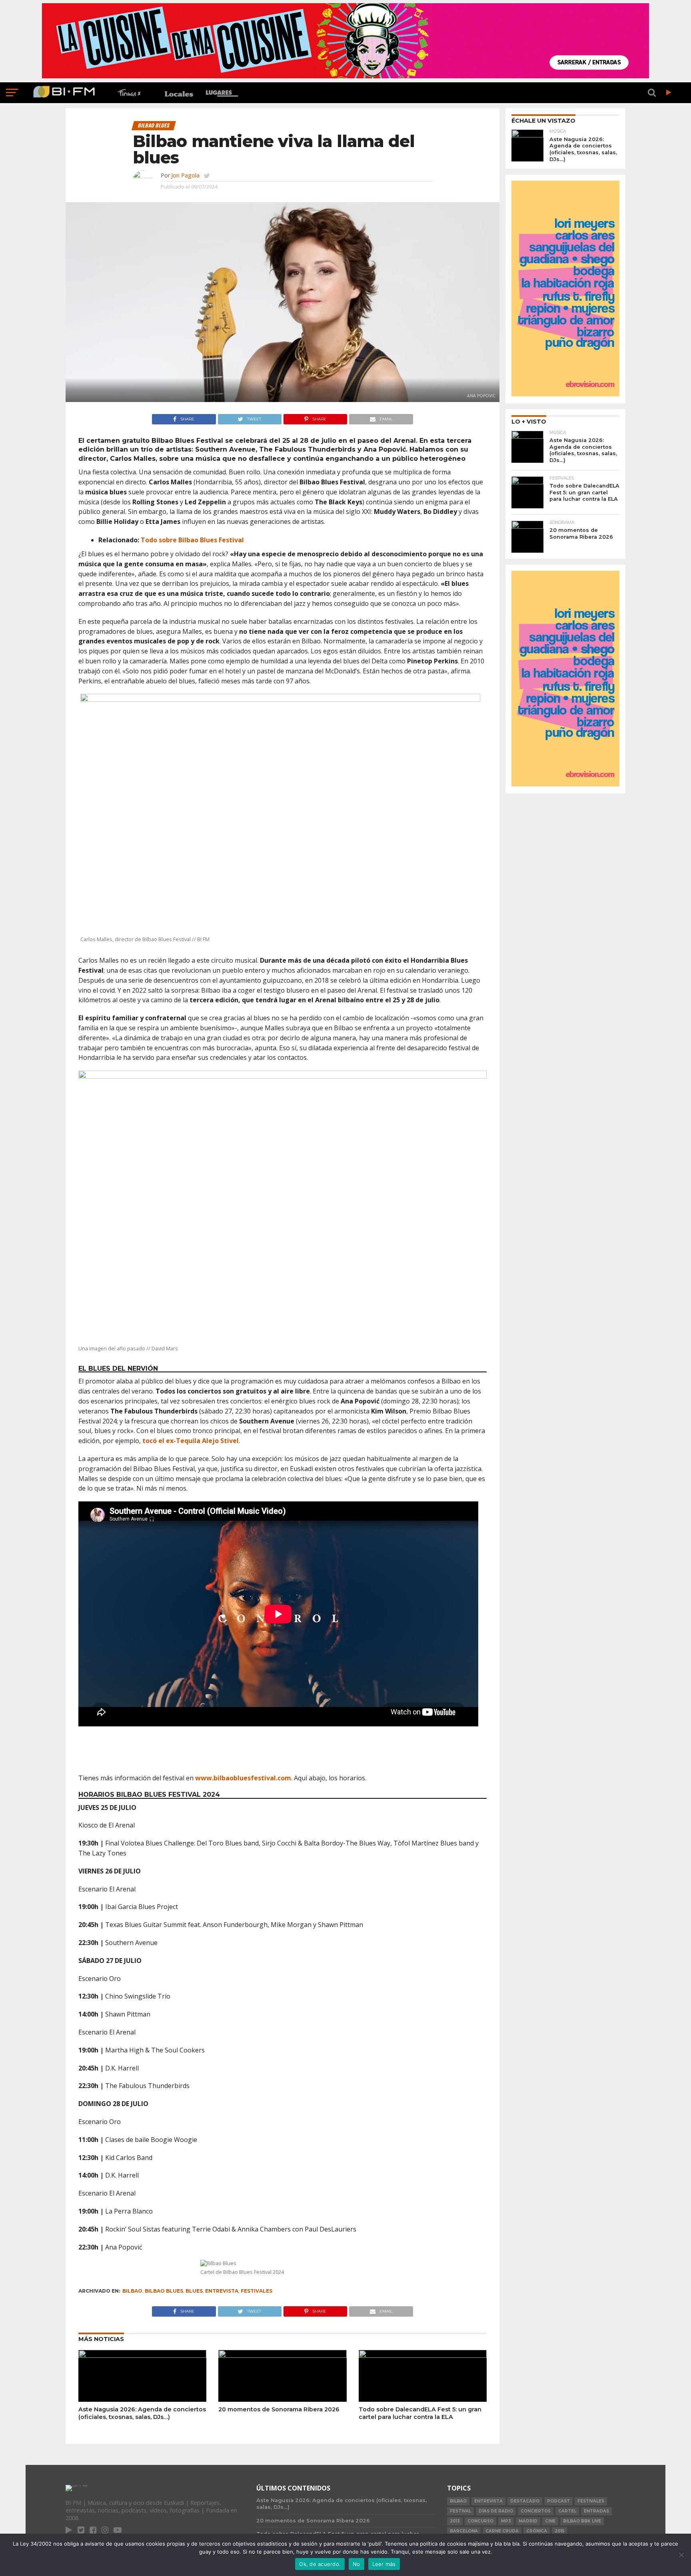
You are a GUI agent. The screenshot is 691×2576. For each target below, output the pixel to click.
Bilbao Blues (164, 2291)
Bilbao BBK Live (582, 2521)
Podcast (558, 2501)
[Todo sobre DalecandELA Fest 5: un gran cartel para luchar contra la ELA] (423, 2355)
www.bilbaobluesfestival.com (243, 1778)
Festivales (257, 2291)
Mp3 (506, 2521)
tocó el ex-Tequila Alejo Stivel (191, 1441)
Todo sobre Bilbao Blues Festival (192, 540)
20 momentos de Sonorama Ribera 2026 (279, 2409)
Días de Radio (496, 2511)
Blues (194, 2291)
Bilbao (132, 2291)
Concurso (480, 2521)
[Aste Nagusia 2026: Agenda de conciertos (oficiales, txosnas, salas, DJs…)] (142, 2355)
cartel (567, 2511)
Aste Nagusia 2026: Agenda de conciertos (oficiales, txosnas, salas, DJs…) (142, 2413)
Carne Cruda (502, 2531)
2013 (455, 2521)
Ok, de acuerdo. (320, 2564)
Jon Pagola (185, 175)
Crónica (537, 2531)
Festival (460, 2511)
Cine (550, 2521)
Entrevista (222, 2291)
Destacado (525, 2501)
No (356, 2564)
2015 (559, 2531)
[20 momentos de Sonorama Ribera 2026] (282, 2355)
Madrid (528, 2521)
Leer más (384, 2564)
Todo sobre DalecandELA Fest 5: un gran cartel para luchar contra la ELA (420, 2413)
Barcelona (464, 2531)
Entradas (596, 2511)
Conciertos (536, 2511)
